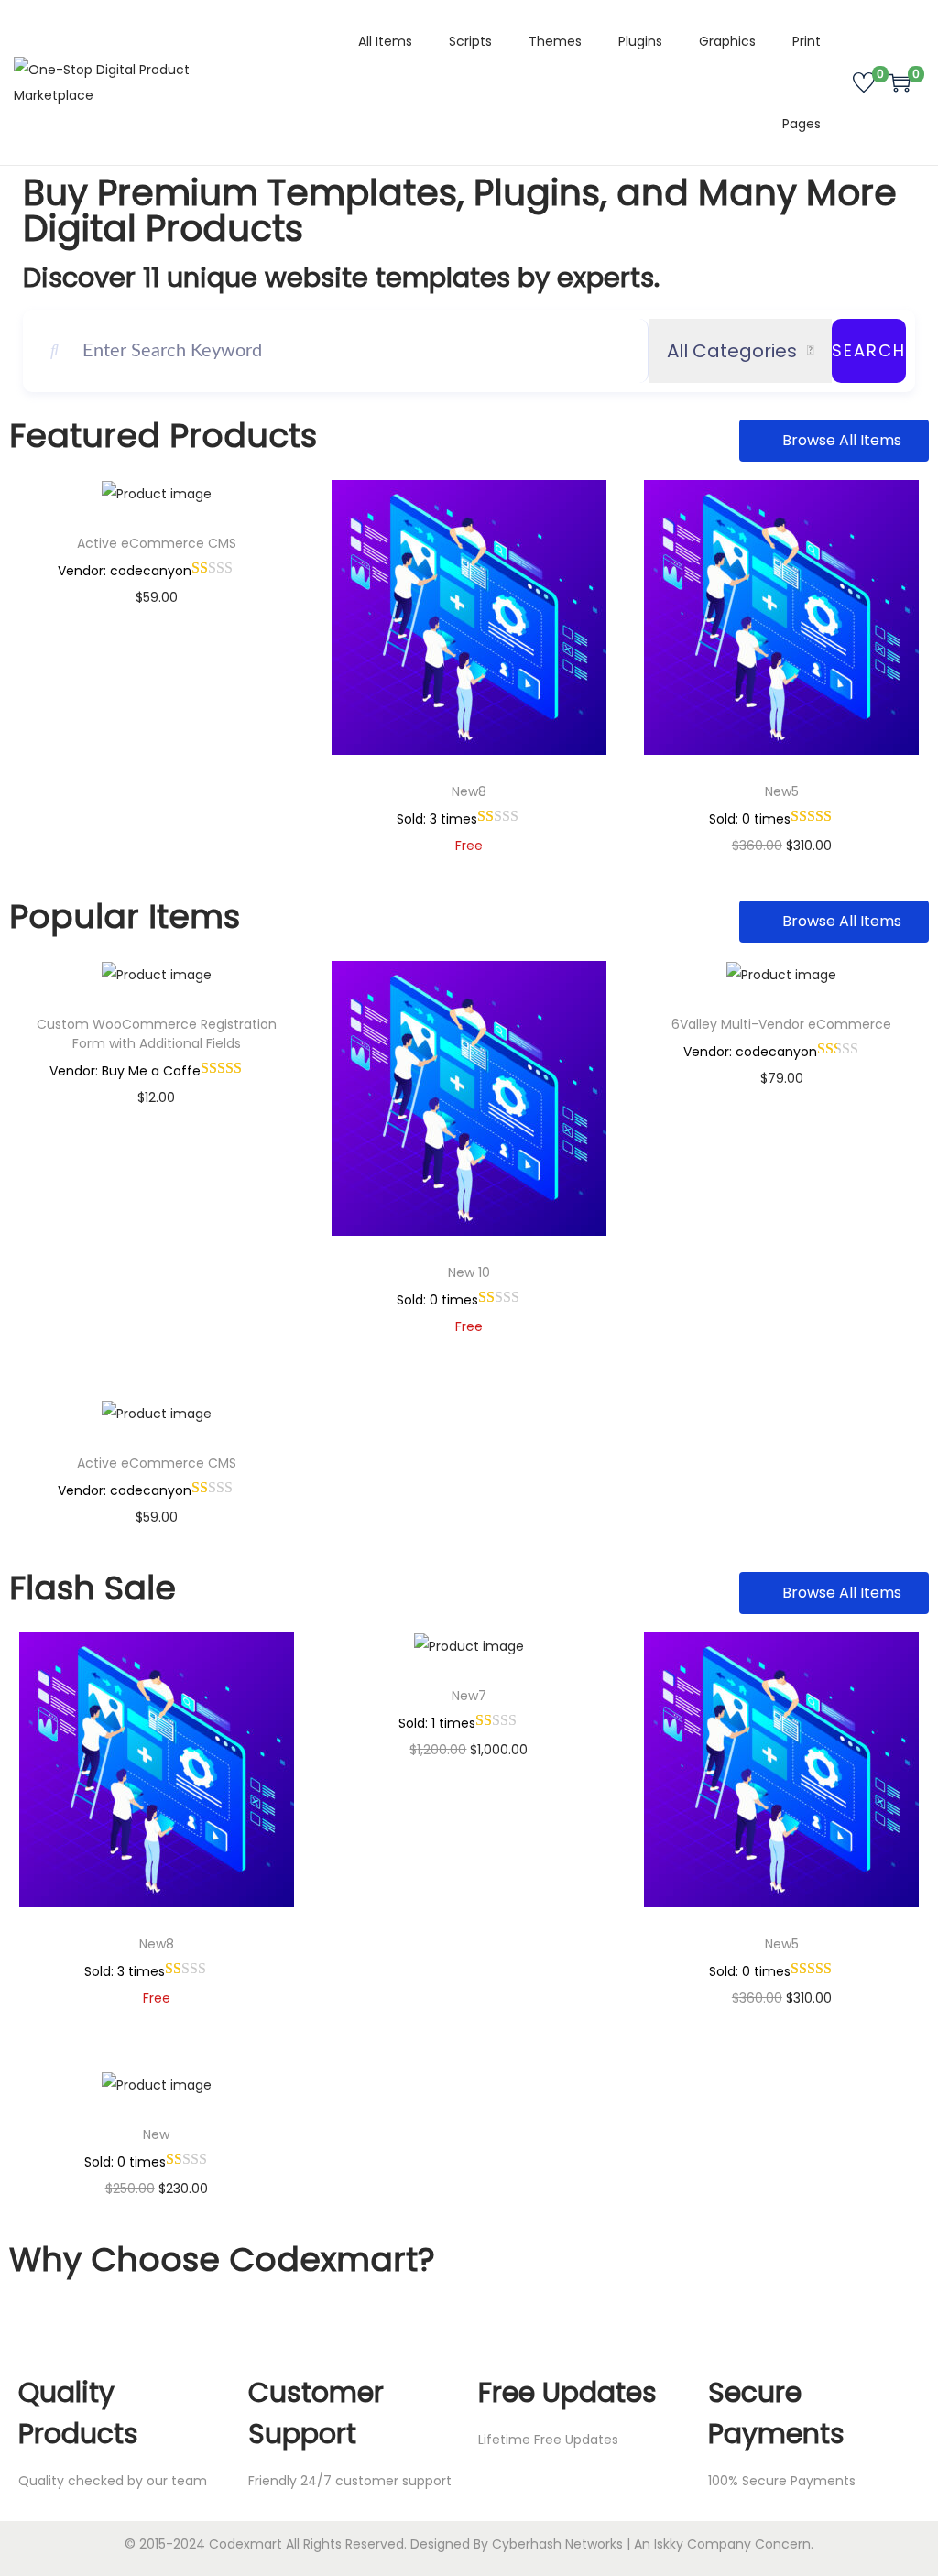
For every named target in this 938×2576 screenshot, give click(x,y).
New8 (469, 791)
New (156, 2134)
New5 (782, 791)
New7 (469, 1696)
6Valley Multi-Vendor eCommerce (781, 1024)
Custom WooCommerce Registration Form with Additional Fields (157, 1034)
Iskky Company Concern (732, 2544)
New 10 (469, 1272)
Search (869, 350)
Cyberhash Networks (557, 2544)
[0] (864, 82)
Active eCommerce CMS (157, 543)
